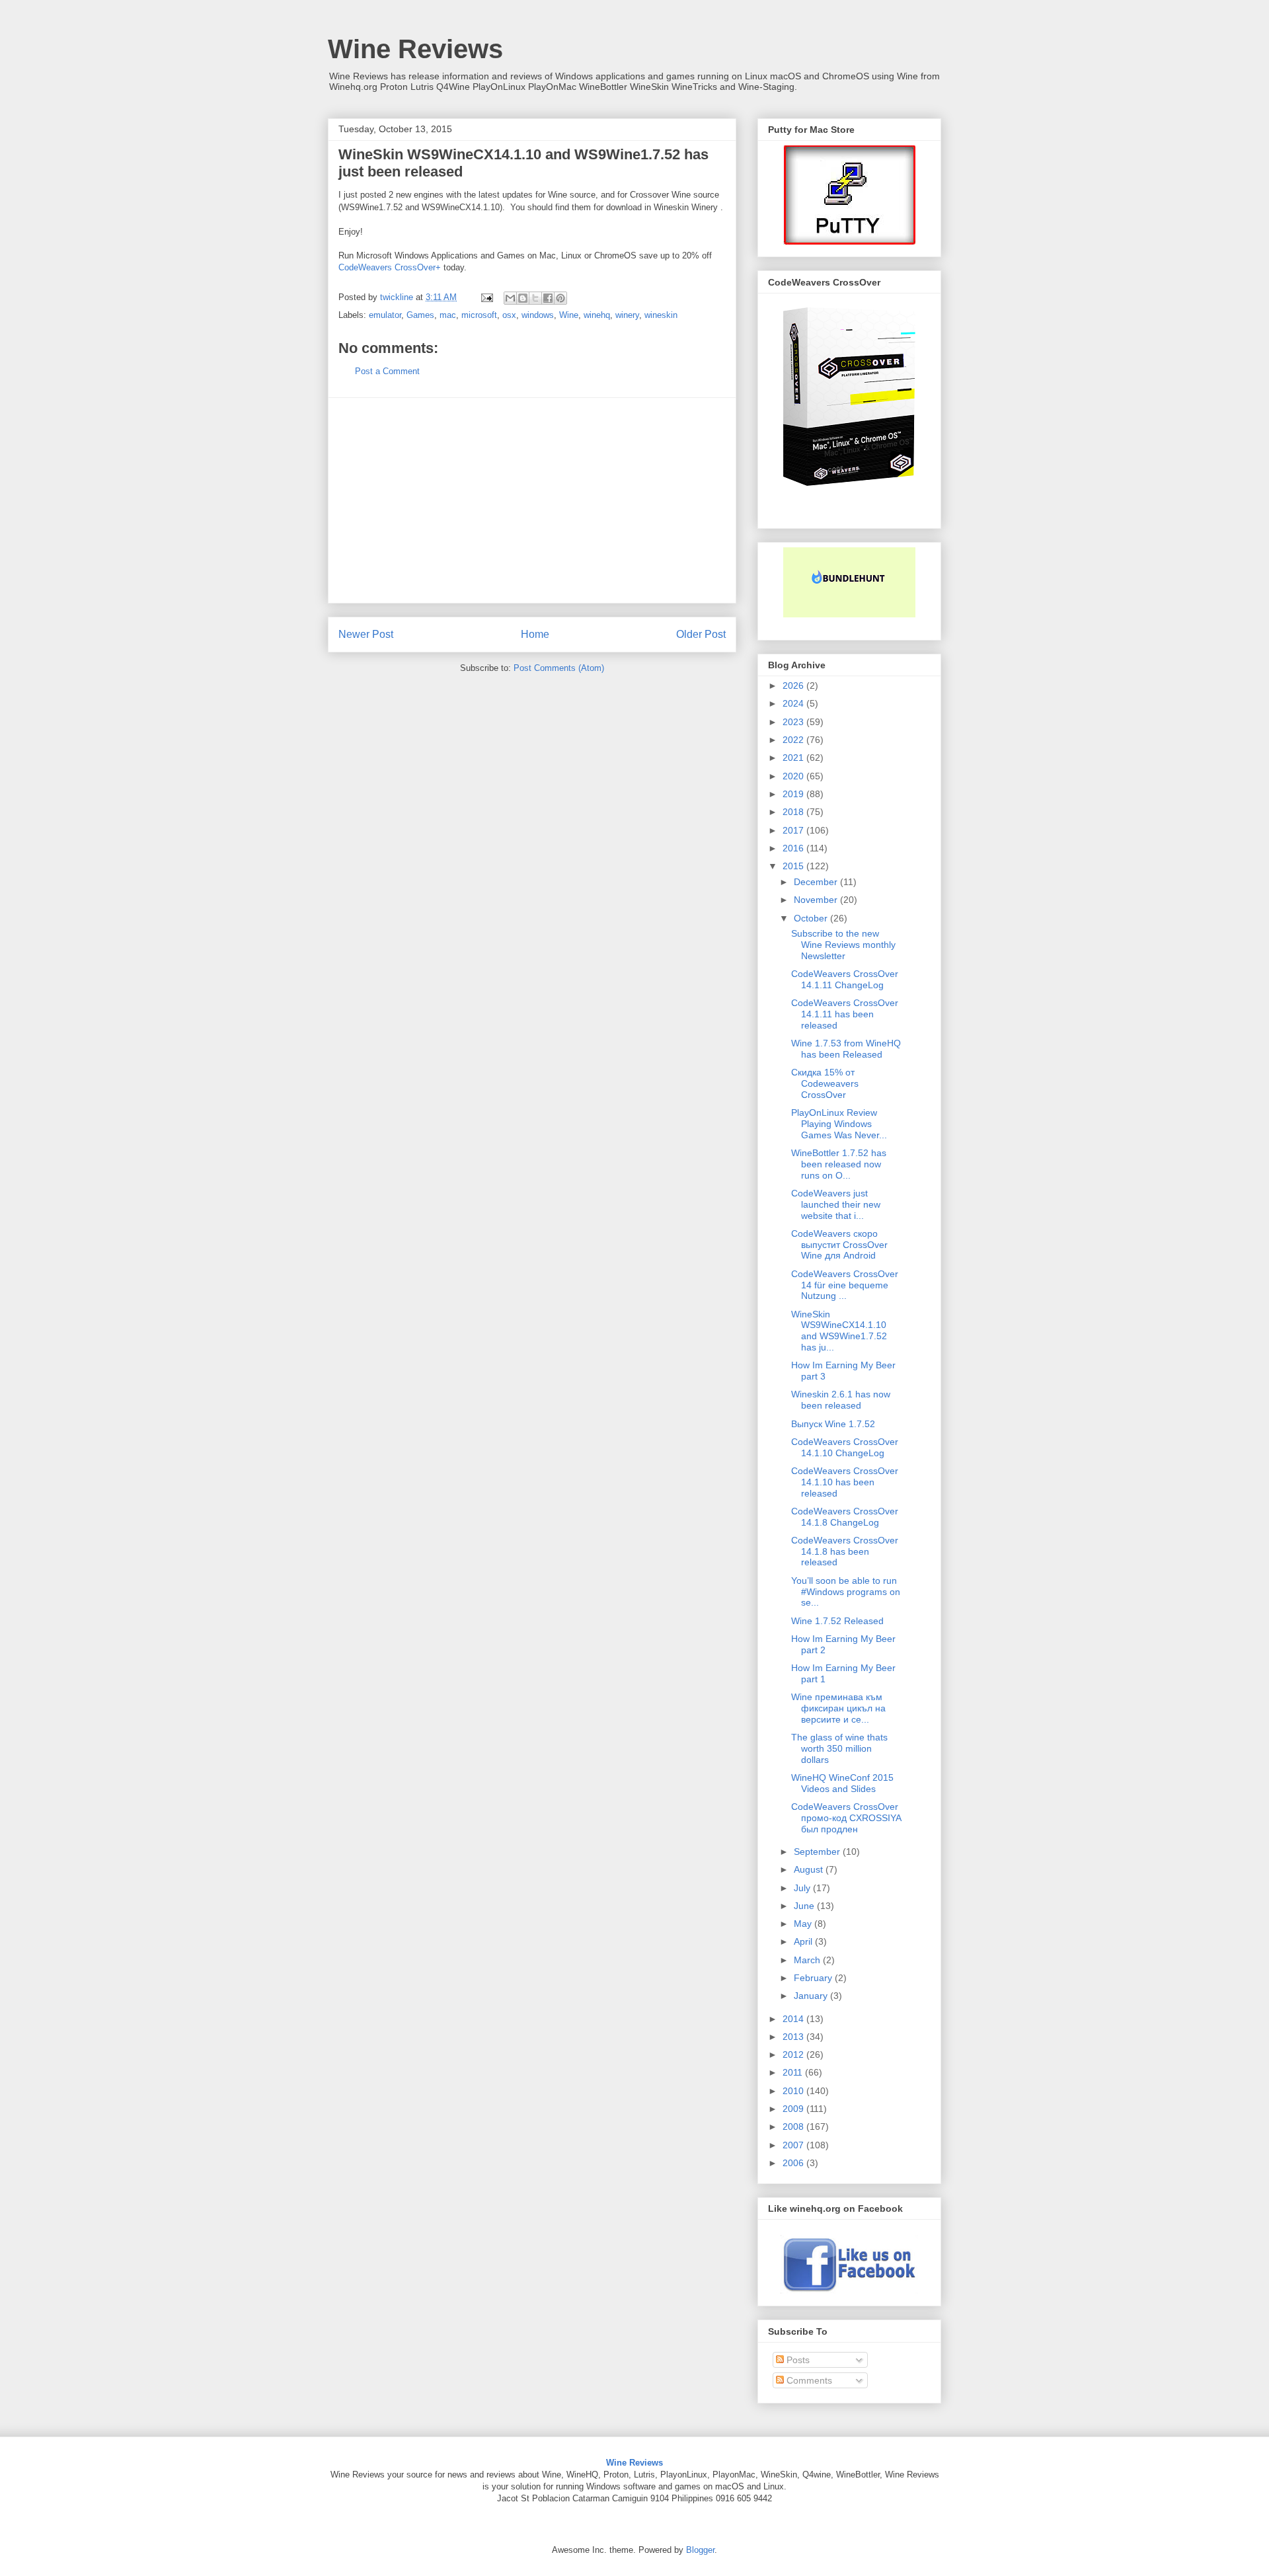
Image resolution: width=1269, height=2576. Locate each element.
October (812, 918)
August (810, 1869)
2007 (794, 2145)
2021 (794, 758)
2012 (794, 2054)
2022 (794, 740)
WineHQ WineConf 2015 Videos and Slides (842, 1783)
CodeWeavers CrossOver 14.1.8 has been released (845, 1551)
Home (535, 634)
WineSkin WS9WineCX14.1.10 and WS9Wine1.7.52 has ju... (839, 1331)
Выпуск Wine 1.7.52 (833, 1424)
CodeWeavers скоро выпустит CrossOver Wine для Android (839, 1245)
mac (448, 315)
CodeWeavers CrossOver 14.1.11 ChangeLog (845, 979)
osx (509, 315)
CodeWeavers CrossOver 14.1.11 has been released (845, 1014)
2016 (794, 848)
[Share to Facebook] (548, 298)
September (818, 1852)
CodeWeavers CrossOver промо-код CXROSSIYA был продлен (846, 1818)
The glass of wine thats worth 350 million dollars (839, 1748)
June (805, 1906)
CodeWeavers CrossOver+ (390, 267)
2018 (794, 812)
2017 (794, 830)
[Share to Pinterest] (560, 298)
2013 (794, 2037)
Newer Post (366, 634)
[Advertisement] (532, 500)
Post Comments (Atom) (559, 668)
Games (420, 315)
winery (627, 315)
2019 (794, 794)
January (812, 1996)
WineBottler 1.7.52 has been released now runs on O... (839, 1164)
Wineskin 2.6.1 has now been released (841, 1400)
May (804, 1924)
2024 (794, 703)
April (804, 1941)
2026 (794, 685)
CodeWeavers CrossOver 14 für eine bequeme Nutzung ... (845, 1285)
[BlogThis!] (523, 298)
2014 (794, 2019)
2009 (794, 2109)
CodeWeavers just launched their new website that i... (836, 1204)
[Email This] (510, 298)
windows (538, 315)
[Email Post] (486, 297)
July (803, 1888)
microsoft (479, 315)
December (817, 882)
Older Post (701, 634)
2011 (794, 2072)
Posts (797, 2360)
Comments (808, 2380)
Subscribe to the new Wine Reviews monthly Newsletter (843, 945)
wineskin (661, 315)
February (814, 1978)
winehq (597, 315)
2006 (794, 2163)
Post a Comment (387, 371)
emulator (385, 315)
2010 (794, 2091)
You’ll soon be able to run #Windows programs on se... (846, 1592)
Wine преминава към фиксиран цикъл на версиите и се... (838, 1708)
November (817, 900)
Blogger (700, 2550)
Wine (569, 315)
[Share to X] (535, 298)
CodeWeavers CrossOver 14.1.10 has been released (845, 1482)
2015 (794, 866)
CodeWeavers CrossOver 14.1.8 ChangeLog (845, 1517)
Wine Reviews (415, 49)
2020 (794, 776)
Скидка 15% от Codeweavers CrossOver (825, 1083)
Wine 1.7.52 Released (837, 1621)
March (808, 1960)
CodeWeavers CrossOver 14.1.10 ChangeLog (845, 1447)
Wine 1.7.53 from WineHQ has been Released (846, 1049)
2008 (794, 2127)
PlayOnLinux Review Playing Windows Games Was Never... (839, 1124)
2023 (794, 722)
